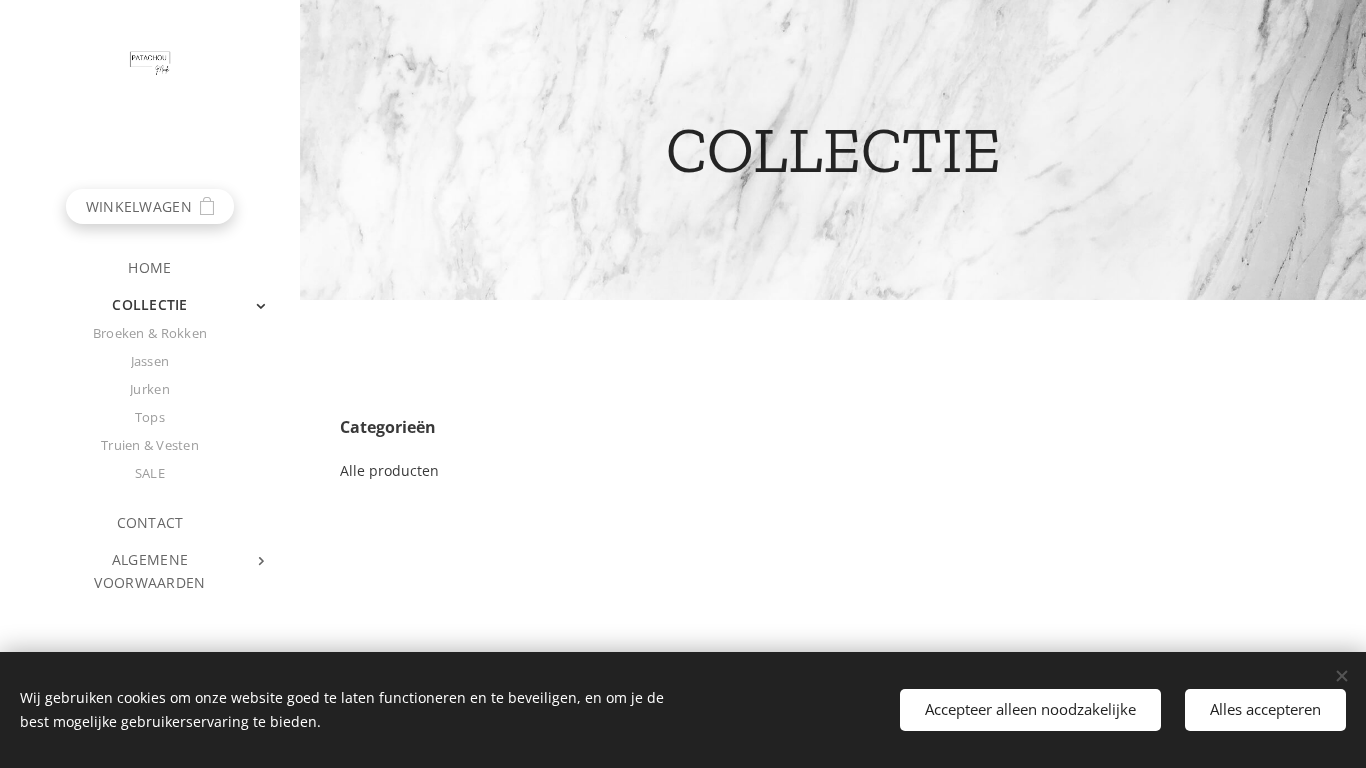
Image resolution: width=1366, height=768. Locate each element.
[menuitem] (150, 267)
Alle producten (389, 470)
